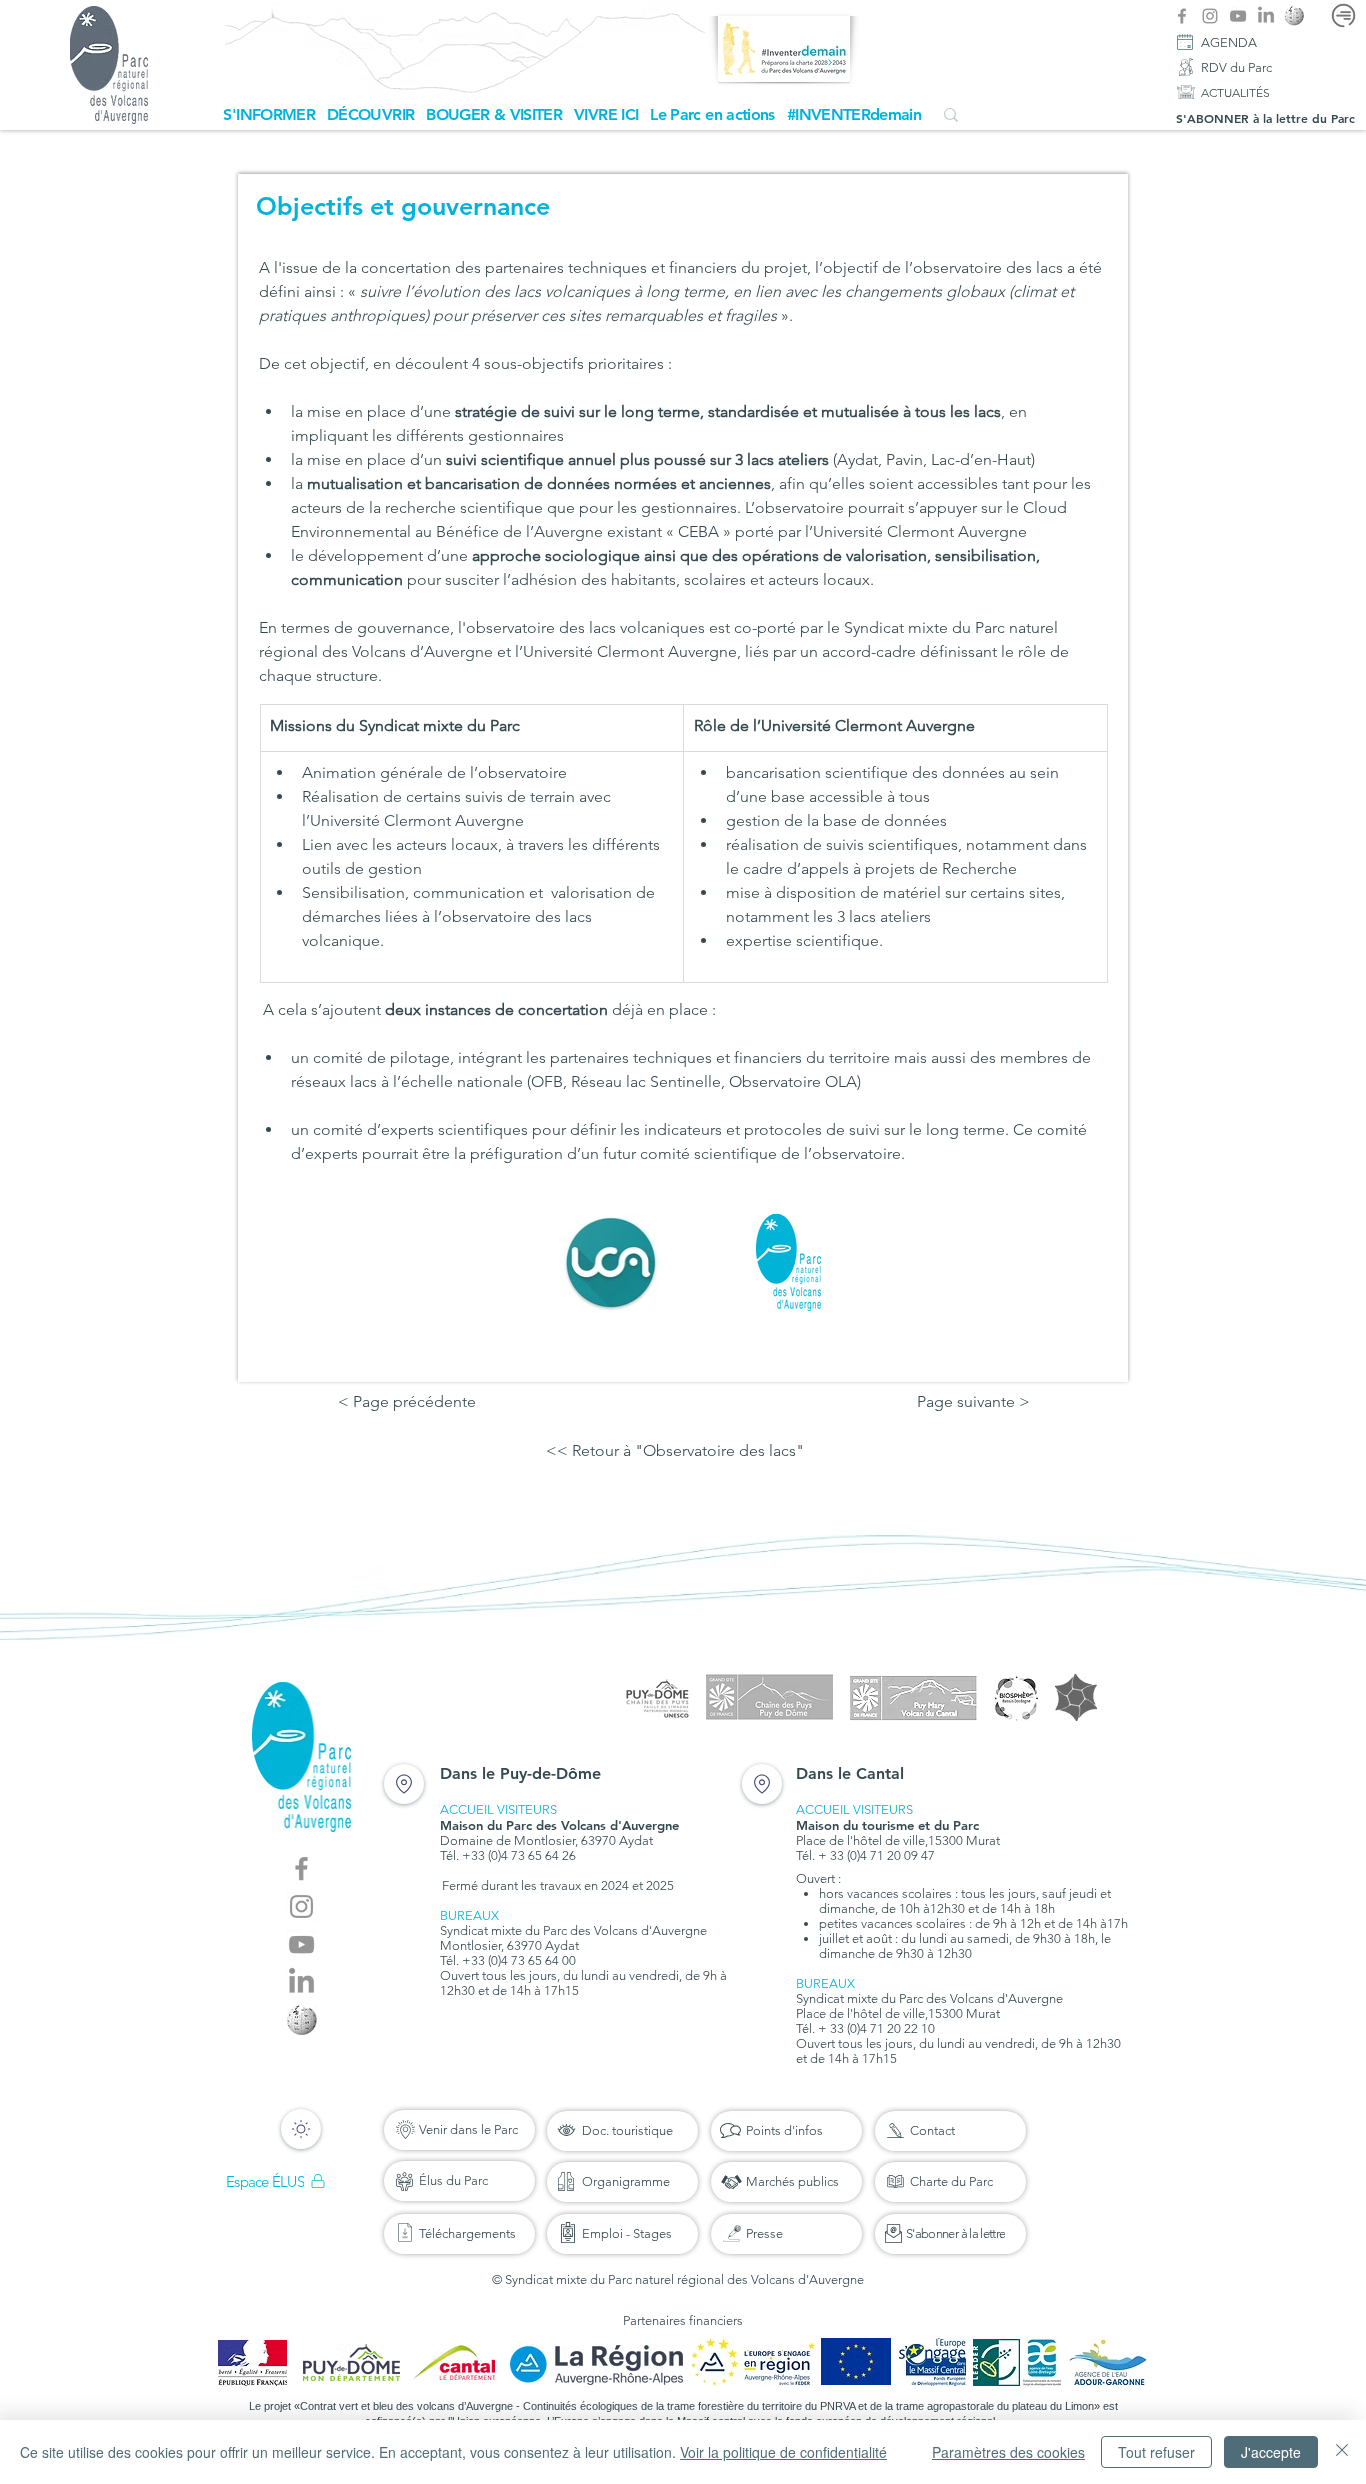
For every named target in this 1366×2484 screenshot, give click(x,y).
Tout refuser (1156, 2452)
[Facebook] (1182, 16)
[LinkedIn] (1266, 16)
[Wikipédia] (1294, 16)
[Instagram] (1210, 16)
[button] (269, 114)
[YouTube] (1238, 16)
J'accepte (1271, 2452)
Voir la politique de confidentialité (783, 2452)
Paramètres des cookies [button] (1008, 2452)
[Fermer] (1342, 2452)
